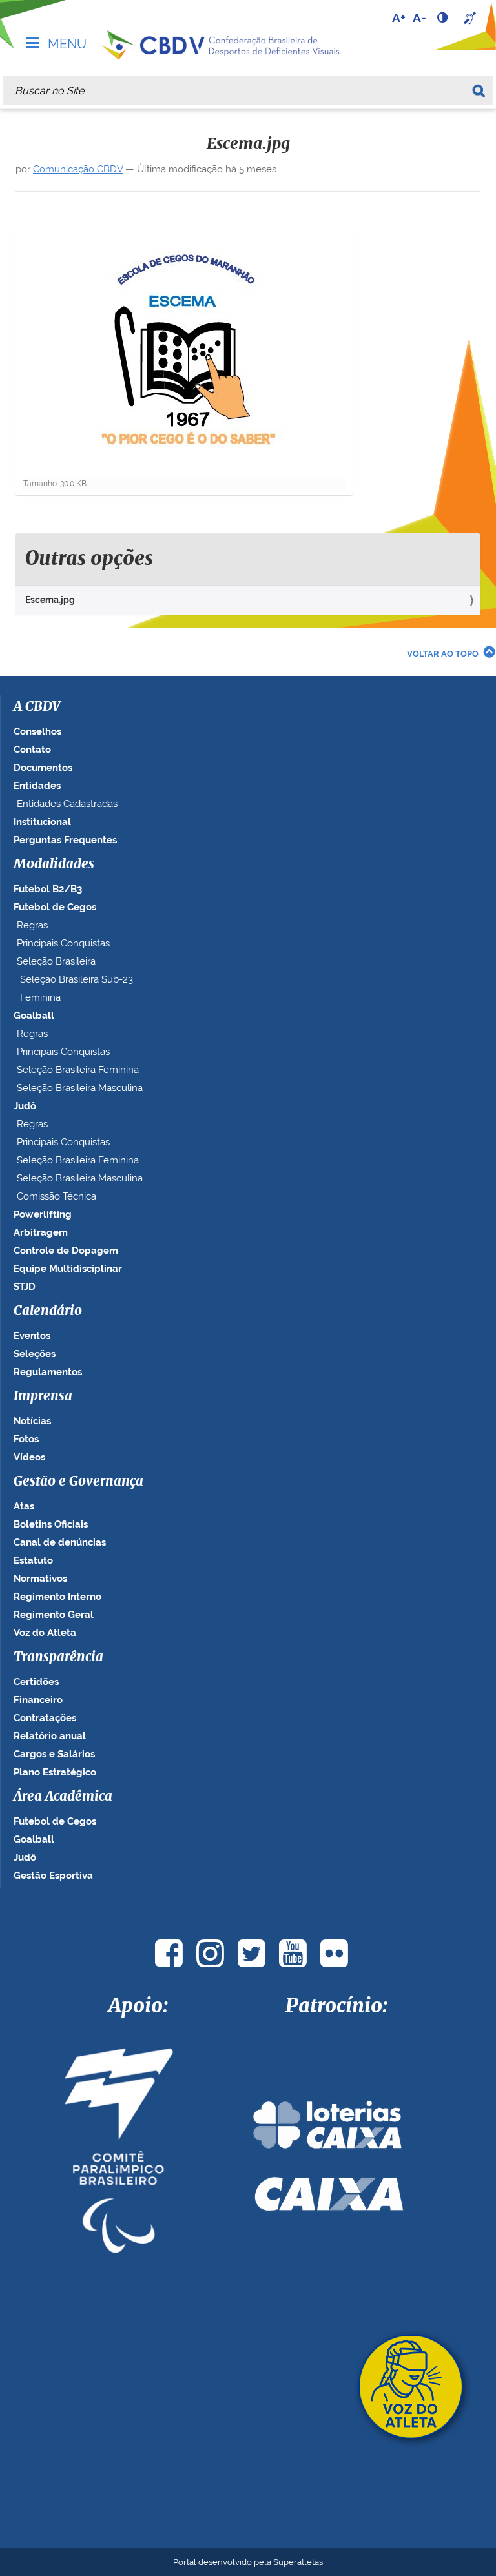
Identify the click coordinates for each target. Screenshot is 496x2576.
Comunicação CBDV (78, 169)
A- (419, 17)
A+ (399, 17)
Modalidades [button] (54, 864)
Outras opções (89, 559)
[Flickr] (334, 1953)
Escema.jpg (50, 600)
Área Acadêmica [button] (63, 1797)
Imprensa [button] (43, 1396)
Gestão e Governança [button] (78, 1482)
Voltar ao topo (443, 654)
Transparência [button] (58, 1657)
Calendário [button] (48, 1311)
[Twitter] (251, 1953)
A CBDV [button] (37, 707)
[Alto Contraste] (444, 17)
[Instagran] (210, 1953)
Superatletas (298, 2562)
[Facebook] (169, 1953)
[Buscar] (481, 91)
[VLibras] (471, 17)
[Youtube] (293, 1953)
